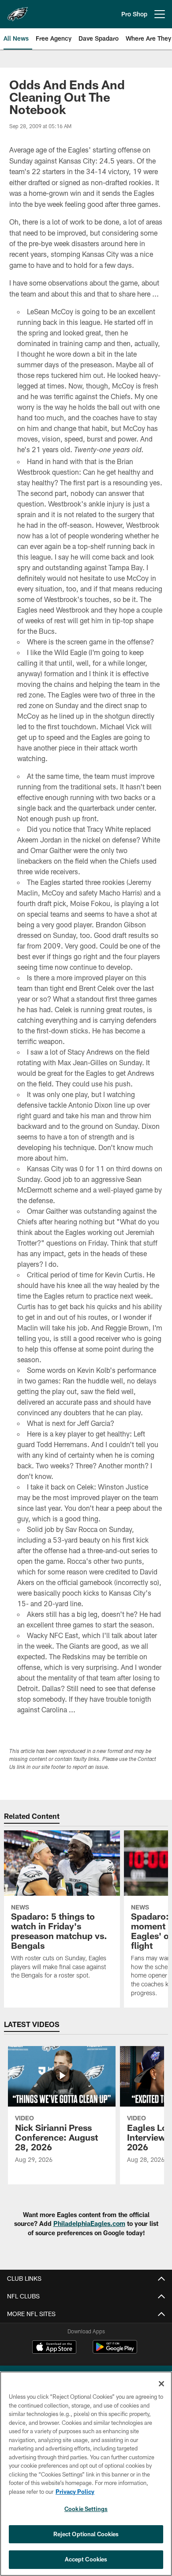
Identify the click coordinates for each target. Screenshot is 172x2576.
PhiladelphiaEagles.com (89, 2224)
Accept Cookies (86, 2559)
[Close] (161, 2384)
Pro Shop (134, 14)
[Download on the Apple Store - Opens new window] (54, 2348)
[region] (86, 2474)
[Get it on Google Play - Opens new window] (115, 2351)
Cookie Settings (86, 2509)
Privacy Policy (75, 2492)
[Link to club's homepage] (18, 11)
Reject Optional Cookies (86, 2534)
